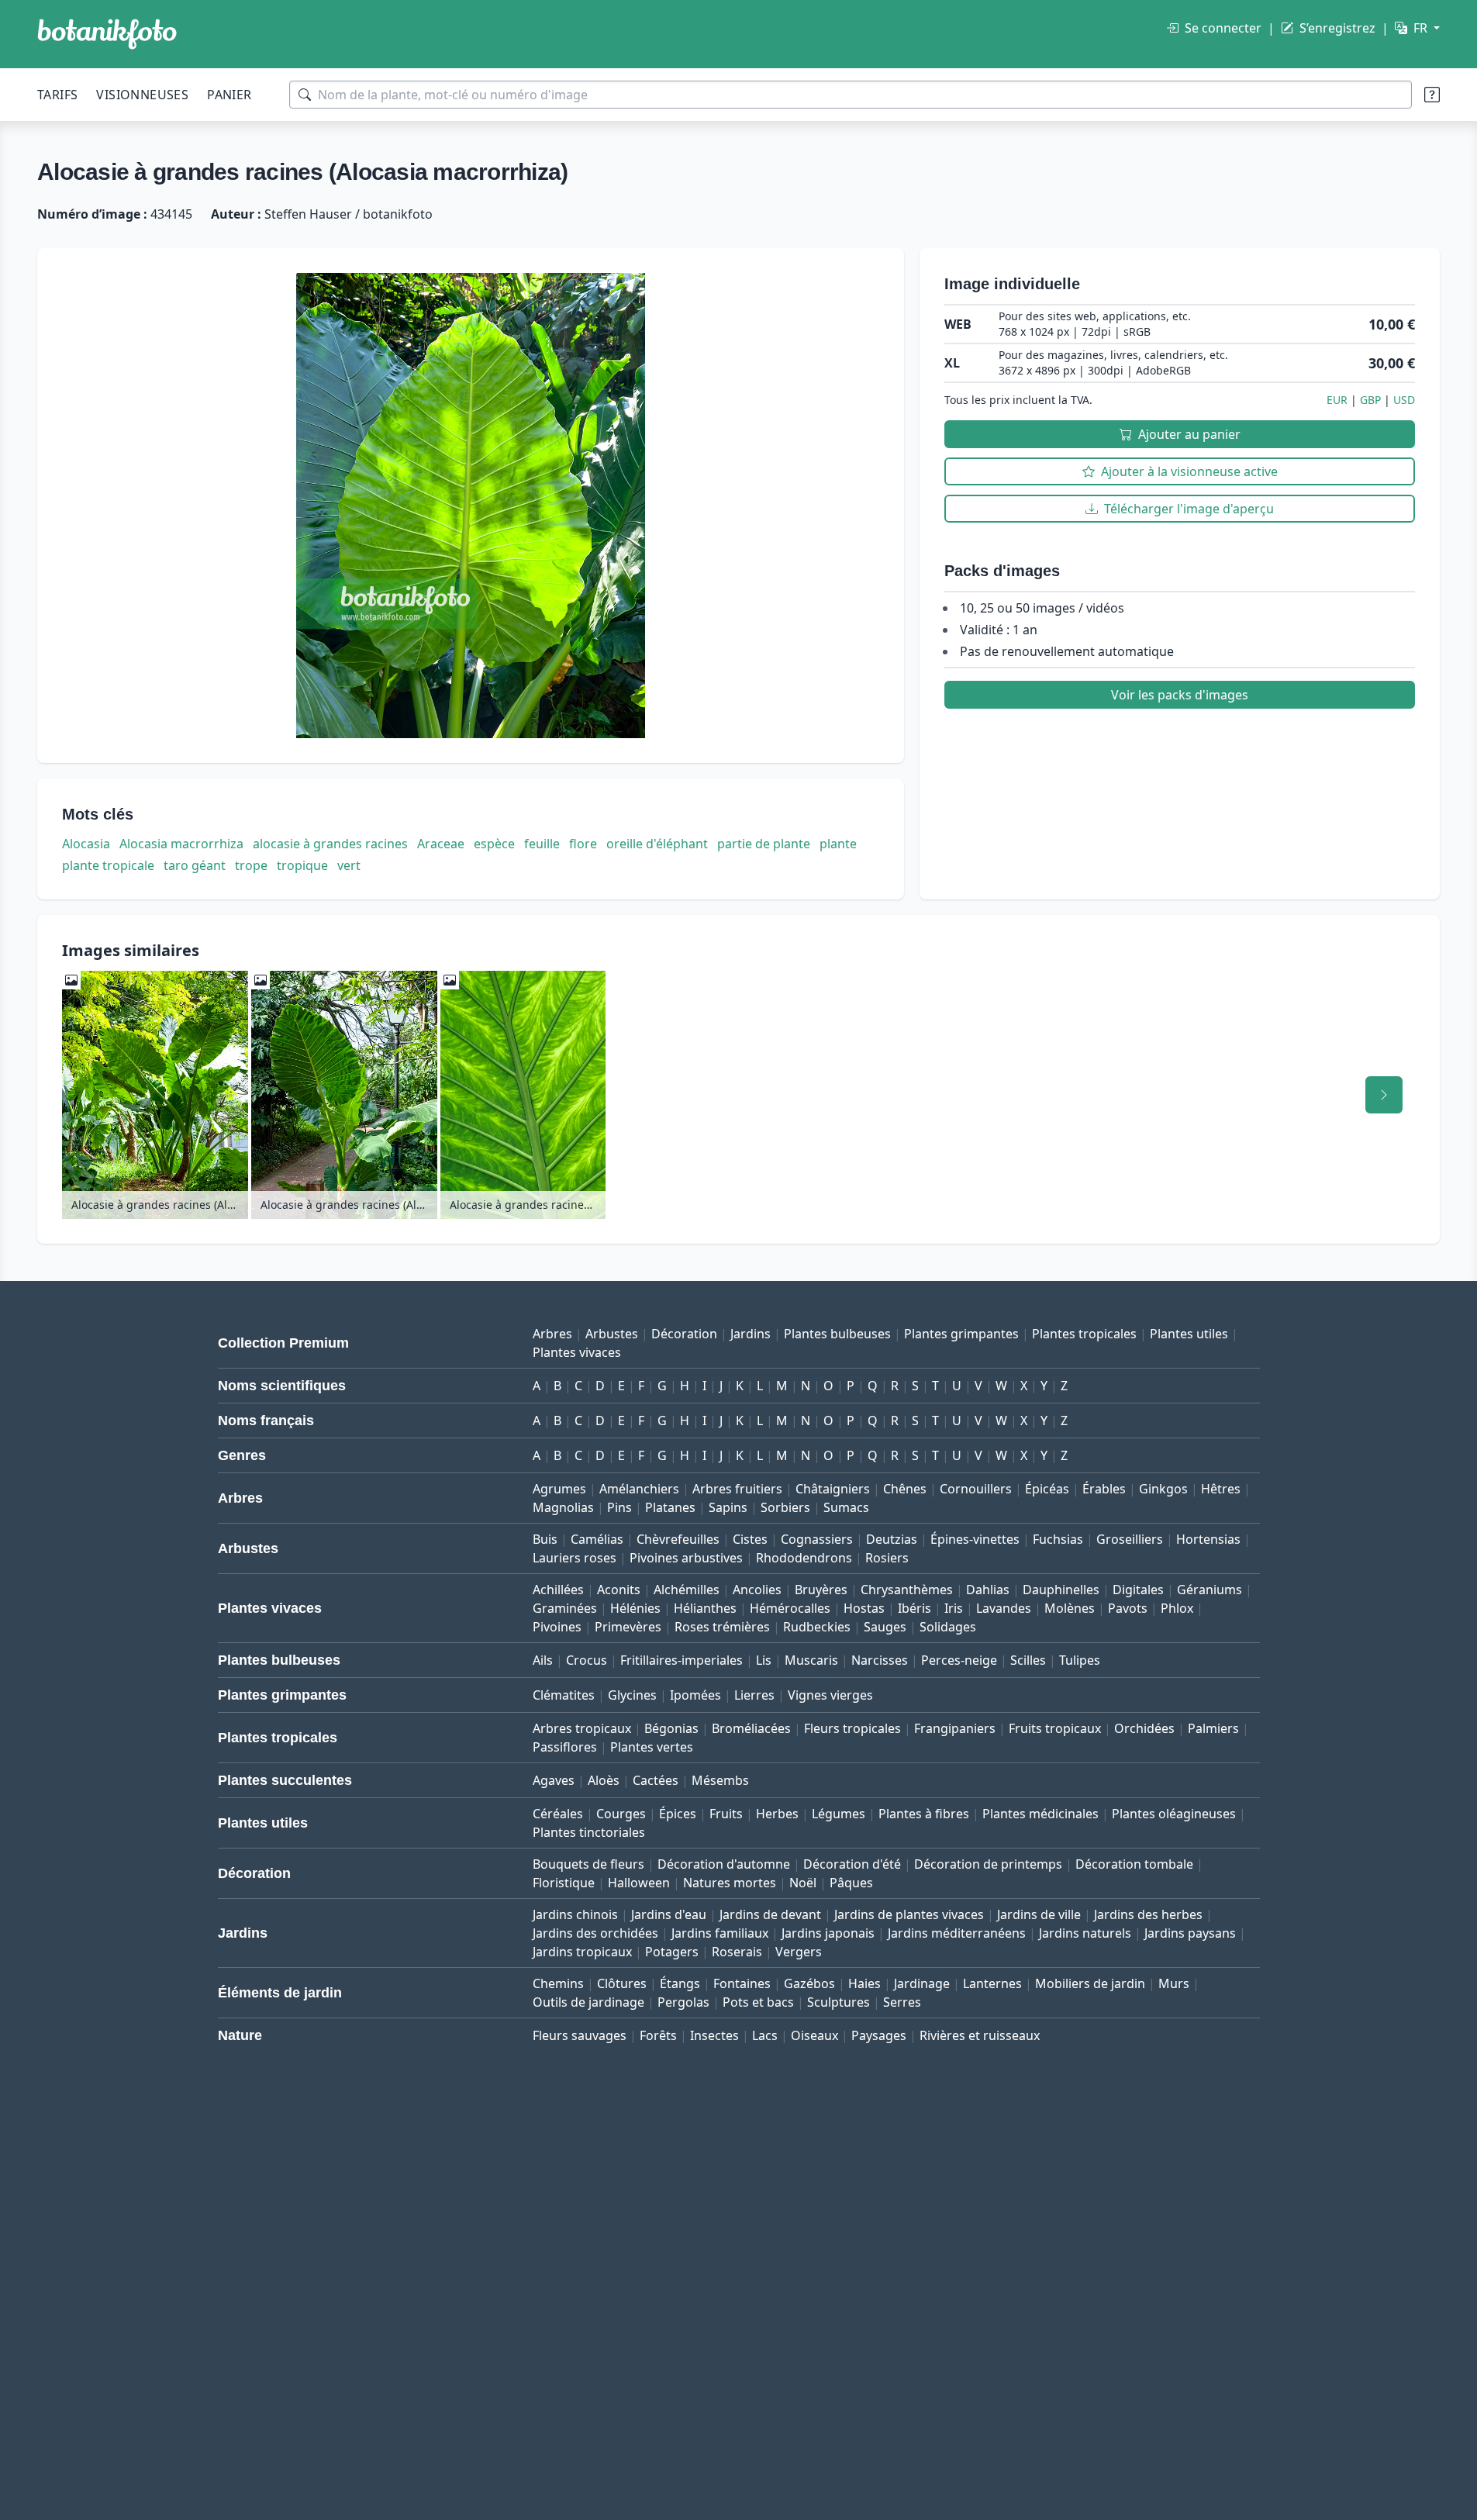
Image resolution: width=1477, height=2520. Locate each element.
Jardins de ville (1039, 1914)
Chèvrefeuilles (678, 1539)
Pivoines (557, 1627)
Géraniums (1210, 1590)
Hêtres (1221, 1489)
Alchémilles (687, 1590)
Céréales (558, 1814)
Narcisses (880, 1660)
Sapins (728, 1507)
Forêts (658, 2035)
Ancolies (757, 1590)
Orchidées (1144, 1728)
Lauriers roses (575, 1558)
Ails (543, 1660)
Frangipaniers (955, 1728)
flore (583, 844)
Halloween (639, 1883)
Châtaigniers (833, 1489)
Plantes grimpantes (961, 1334)
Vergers (799, 1952)
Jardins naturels (1085, 1933)
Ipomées (695, 1695)
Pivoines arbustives (686, 1558)
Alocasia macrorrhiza (181, 844)
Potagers (672, 1952)
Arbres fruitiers (737, 1489)
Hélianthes (705, 1608)
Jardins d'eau (669, 1914)
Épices (678, 1814)
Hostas (864, 1608)
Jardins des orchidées (595, 1933)
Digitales (1138, 1590)
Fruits (726, 1814)
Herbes (777, 1814)
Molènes (1070, 1608)
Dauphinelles (1061, 1590)
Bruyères (821, 1590)
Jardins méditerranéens (957, 1933)
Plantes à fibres (924, 1814)
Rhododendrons (804, 1558)
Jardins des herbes (1148, 1914)
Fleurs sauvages (580, 2035)
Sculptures (839, 2002)
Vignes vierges (830, 1695)
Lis (764, 1660)
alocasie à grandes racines (330, 844)
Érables (1104, 1489)
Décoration (684, 1334)
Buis (545, 1539)
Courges (621, 1814)
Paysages (879, 2035)
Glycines (632, 1695)
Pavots (1128, 1608)
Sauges (885, 1627)
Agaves (554, 1780)
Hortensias (1208, 1539)
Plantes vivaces (577, 1352)
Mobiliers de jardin (1090, 1983)
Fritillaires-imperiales (682, 1660)
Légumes (839, 1814)
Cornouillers (976, 1489)
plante (838, 844)
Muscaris (811, 1660)
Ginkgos (1163, 1489)
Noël (803, 1883)
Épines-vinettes (975, 1539)
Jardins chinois (575, 1914)
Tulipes (1080, 1660)
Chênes (905, 1489)
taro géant (195, 865)
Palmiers (1213, 1728)
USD (1404, 400)
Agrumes (559, 1489)
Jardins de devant (770, 1914)
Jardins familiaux (720, 1933)
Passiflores (565, 1747)
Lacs (765, 2035)
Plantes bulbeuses (837, 1334)
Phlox (1177, 1608)
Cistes (750, 1539)
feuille (542, 844)
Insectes (714, 2035)
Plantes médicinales (1040, 1814)
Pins (619, 1507)
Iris (954, 1608)
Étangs (680, 1983)
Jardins (751, 1334)
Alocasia (86, 844)
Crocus (587, 1660)
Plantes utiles (1189, 1334)
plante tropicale (108, 865)
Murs (1174, 1983)
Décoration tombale (1134, 1864)
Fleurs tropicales (852, 1728)
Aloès (604, 1780)
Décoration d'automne (724, 1864)
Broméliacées (751, 1728)
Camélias (597, 1539)
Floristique (564, 1883)
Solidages (948, 1627)
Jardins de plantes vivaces (909, 1914)
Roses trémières (722, 1627)
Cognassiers (817, 1539)
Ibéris (914, 1608)
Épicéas (1047, 1489)
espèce (494, 844)
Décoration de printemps (988, 1864)
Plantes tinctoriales (589, 1832)
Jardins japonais (828, 1933)
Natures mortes (730, 1883)
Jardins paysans (1190, 1933)
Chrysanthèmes (907, 1590)
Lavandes (1004, 1608)
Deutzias (892, 1539)
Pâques (851, 1883)
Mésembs (720, 1780)
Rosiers (887, 1558)
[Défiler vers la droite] (1384, 1095)
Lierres (754, 1695)
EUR (1337, 400)
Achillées (558, 1590)
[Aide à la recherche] (1432, 95)
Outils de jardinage (588, 2002)
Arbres (552, 1334)
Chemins (558, 1983)
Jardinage (922, 1983)
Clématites (564, 1695)
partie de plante (764, 844)
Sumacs (846, 1507)
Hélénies (635, 1608)
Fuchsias (1058, 1539)
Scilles (1028, 1660)
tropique (302, 865)
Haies (864, 1983)
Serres (902, 2002)
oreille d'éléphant (657, 844)
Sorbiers (785, 1507)
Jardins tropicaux (582, 1952)
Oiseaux (814, 2035)
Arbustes (612, 1334)
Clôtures (622, 1983)
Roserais (737, 1952)
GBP (1370, 400)
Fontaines (742, 1983)
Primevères (628, 1627)
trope (251, 865)
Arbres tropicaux (582, 1728)
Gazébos (809, 1983)
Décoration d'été (852, 1864)
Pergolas (683, 2002)
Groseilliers (1130, 1539)
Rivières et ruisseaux (980, 2035)
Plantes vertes (652, 1747)
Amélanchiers (639, 1489)
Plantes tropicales (1084, 1334)
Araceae (441, 844)
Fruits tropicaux (1055, 1728)
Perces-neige (959, 1660)
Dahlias (988, 1590)
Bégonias (671, 1728)
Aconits (619, 1590)
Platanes (670, 1507)
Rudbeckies (817, 1627)
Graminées (565, 1608)
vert (349, 865)
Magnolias (563, 1507)
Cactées (656, 1780)
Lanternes (992, 1983)
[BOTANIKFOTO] (107, 34)
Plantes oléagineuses (1174, 1814)
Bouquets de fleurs (588, 1864)
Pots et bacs (758, 2002)
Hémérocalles (790, 1608)
